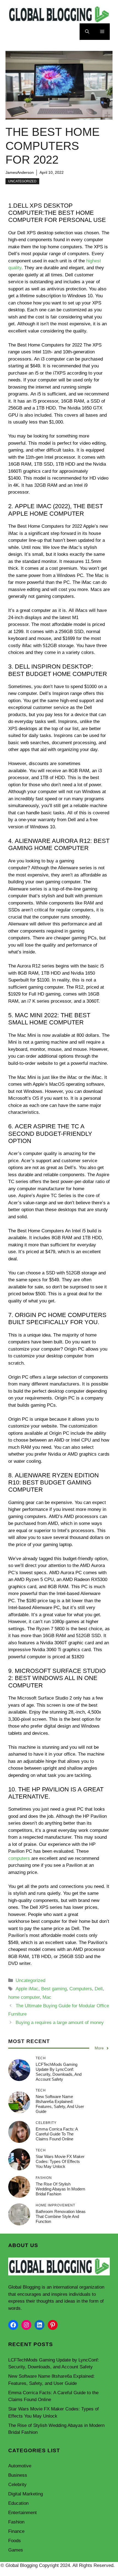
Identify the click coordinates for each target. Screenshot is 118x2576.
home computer (24, 1997)
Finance (16, 2531)
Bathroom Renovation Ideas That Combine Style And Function (61, 2216)
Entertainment (23, 2513)
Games (16, 2550)
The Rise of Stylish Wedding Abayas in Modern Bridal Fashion (60, 2189)
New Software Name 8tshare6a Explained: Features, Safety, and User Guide (60, 2104)
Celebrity (17, 2485)
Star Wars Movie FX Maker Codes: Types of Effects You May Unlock (60, 2161)
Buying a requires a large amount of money (60, 2023)
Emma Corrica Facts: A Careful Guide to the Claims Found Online (57, 2134)
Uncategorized (22, 181)
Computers (81, 1989)
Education (18, 2503)
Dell (99, 1989)
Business (18, 2475)
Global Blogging (24, 2287)
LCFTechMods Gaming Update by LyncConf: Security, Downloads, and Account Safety (59, 2072)
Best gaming (54, 1989)
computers (19, 1858)
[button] (87, 32)
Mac (47, 1997)
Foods (15, 2541)
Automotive (20, 2466)
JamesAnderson (20, 172)
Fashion (16, 2522)
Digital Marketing (26, 2494)
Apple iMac (27, 1989)
